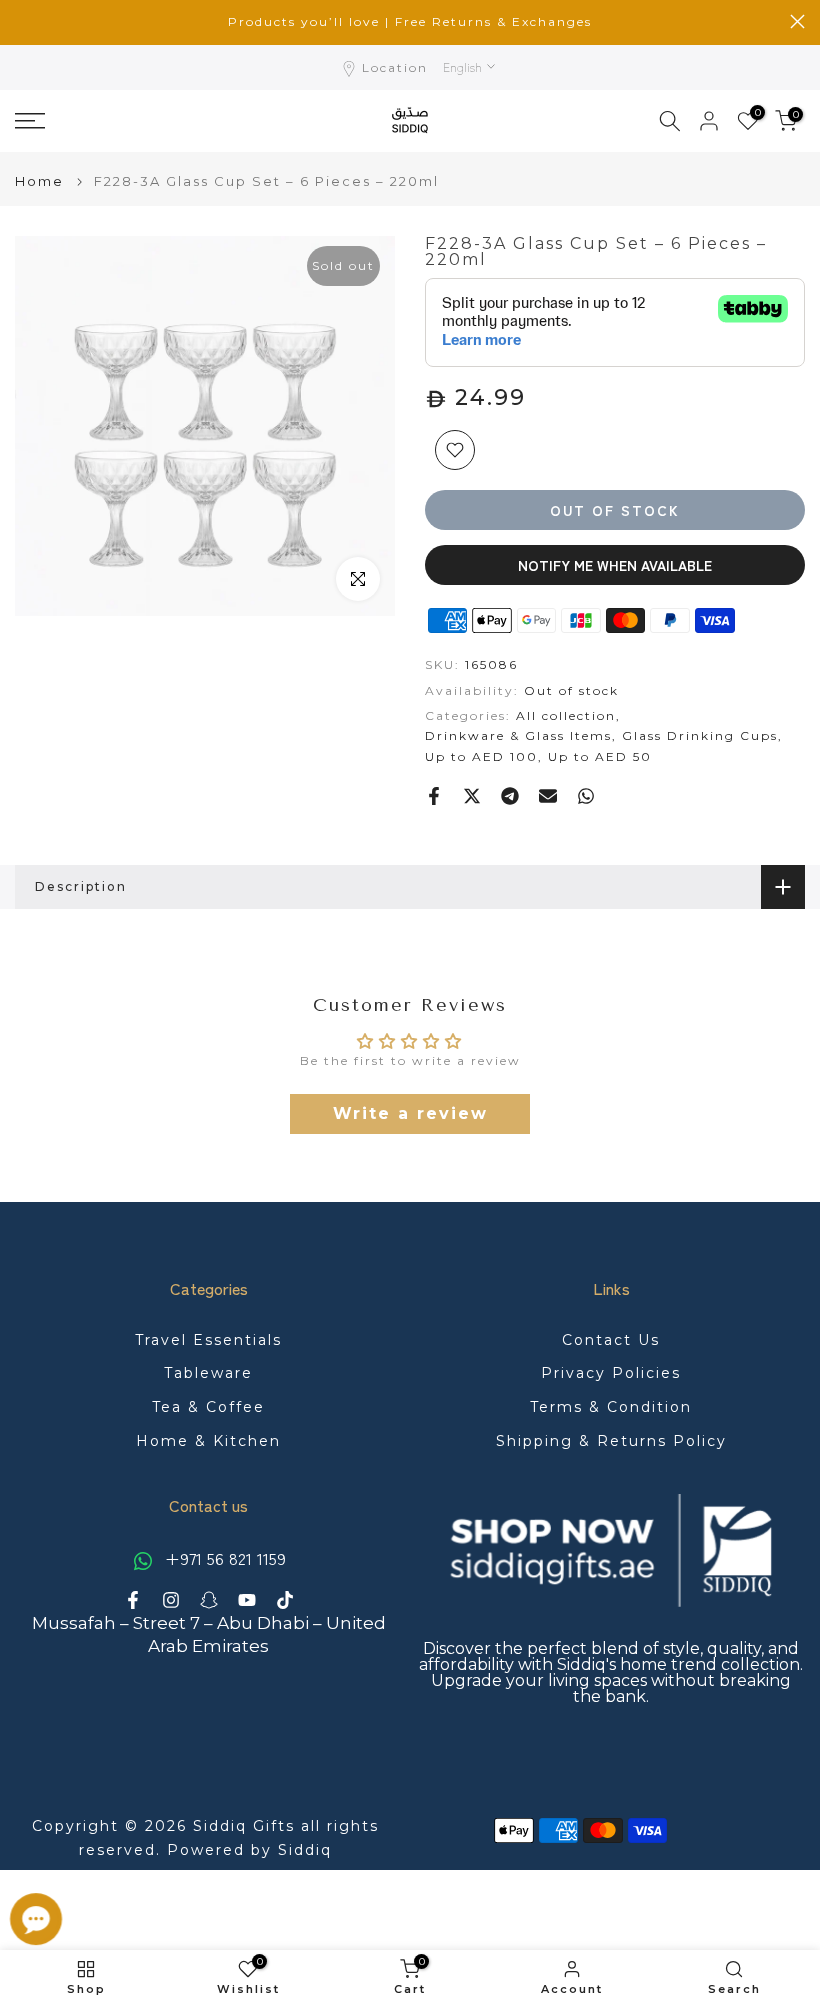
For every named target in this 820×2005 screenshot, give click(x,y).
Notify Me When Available (615, 565)
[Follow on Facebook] (133, 1600)
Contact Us (611, 1340)
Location (395, 67)
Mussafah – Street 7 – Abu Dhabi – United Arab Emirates (209, 1635)
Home (39, 181)
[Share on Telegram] (510, 796)
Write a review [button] (410, 1113)
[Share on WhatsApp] (586, 796)
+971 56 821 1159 (223, 1558)
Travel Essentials (208, 1340)
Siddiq (305, 1850)
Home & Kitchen (208, 1441)
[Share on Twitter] (472, 796)
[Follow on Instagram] (171, 1600)
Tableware (208, 1373)
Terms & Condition (611, 1407)
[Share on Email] (548, 796)
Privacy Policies (611, 1373)
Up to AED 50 (600, 756)
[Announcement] (410, 22)
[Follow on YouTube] (247, 1600)
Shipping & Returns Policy (611, 1441)
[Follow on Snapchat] (209, 1600)
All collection (566, 715)
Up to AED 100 (481, 756)
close (22, 21)
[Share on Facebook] (434, 796)
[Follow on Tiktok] (285, 1600)
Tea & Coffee (208, 1407)
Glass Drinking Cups (700, 735)
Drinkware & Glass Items (518, 735)
